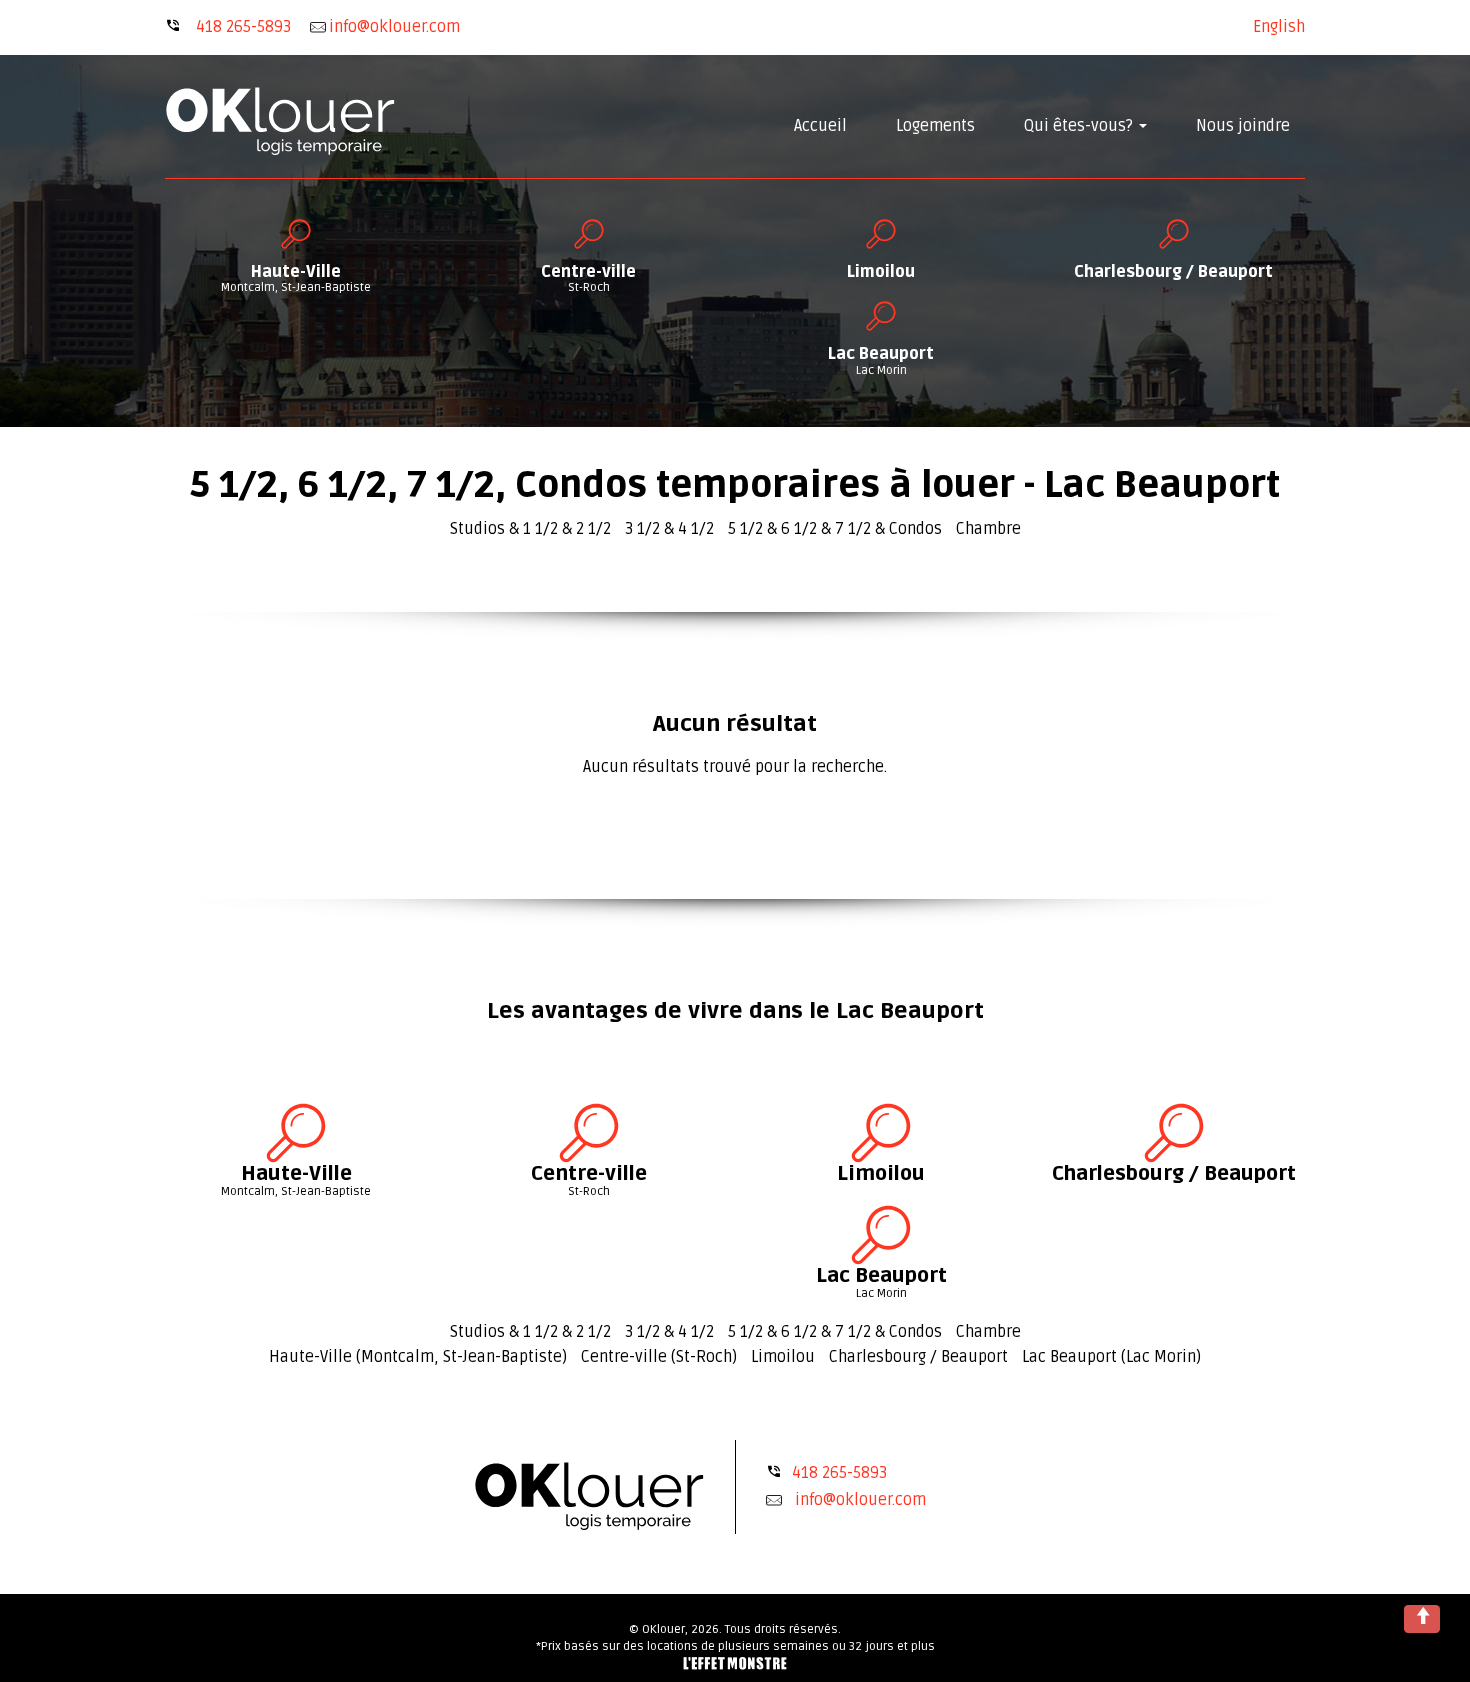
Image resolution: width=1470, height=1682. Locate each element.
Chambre (988, 529)
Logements (935, 126)
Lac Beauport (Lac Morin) (1111, 1357)
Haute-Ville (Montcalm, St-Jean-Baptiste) (418, 1357)
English (1279, 27)
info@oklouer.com (860, 1500)
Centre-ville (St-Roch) (659, 1357)
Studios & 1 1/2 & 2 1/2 (530, 529)
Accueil (820, 126)
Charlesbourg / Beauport (918, 1357)
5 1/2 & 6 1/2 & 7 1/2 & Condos (835, 529)
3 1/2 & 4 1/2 (669, 529)
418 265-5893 (243, 27)
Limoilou (783, 1357)
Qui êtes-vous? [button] (1080, 126)
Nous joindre (1243, 126)
